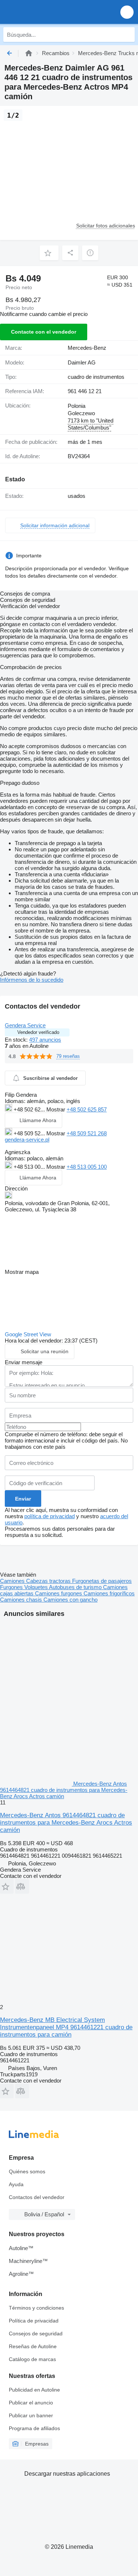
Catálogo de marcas (32, 2359)
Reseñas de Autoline (33, 2346)
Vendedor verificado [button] (38, 1032)
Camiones (13, 1581)
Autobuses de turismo (76, 1587)
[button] (127, 12)
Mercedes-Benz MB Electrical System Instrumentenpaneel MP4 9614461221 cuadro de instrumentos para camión (66, 2027)
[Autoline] (29, 53)
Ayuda (16, 2184)
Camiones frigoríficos (109, 1593)
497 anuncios (45, 1040)
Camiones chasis (22, 1600)
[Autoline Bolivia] (48, 12)
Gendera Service (25, 1025)
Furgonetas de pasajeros (102, 1581)
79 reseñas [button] (68, 1056)
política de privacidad (49, 1516)
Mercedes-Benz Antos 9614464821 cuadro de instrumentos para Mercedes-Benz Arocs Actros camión (66, 1823)
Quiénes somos (27, 2171)
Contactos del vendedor (37, 2197)
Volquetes (37, 1587)
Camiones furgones (59, 1593)
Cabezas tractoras (49, 1581)
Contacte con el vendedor (44, 332)
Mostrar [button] (56, 1109)
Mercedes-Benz (87, 348)
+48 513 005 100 (87, 1167)
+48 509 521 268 (87, 1133)
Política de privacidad (34, 2321)
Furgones (12, 1587)
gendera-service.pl (27, 1140)
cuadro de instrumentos (96, 377)
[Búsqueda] (127, 35)
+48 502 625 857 (87, 1109)
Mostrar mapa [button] (22, 1272)
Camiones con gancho (70, 1600)
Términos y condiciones (36, 2308)
